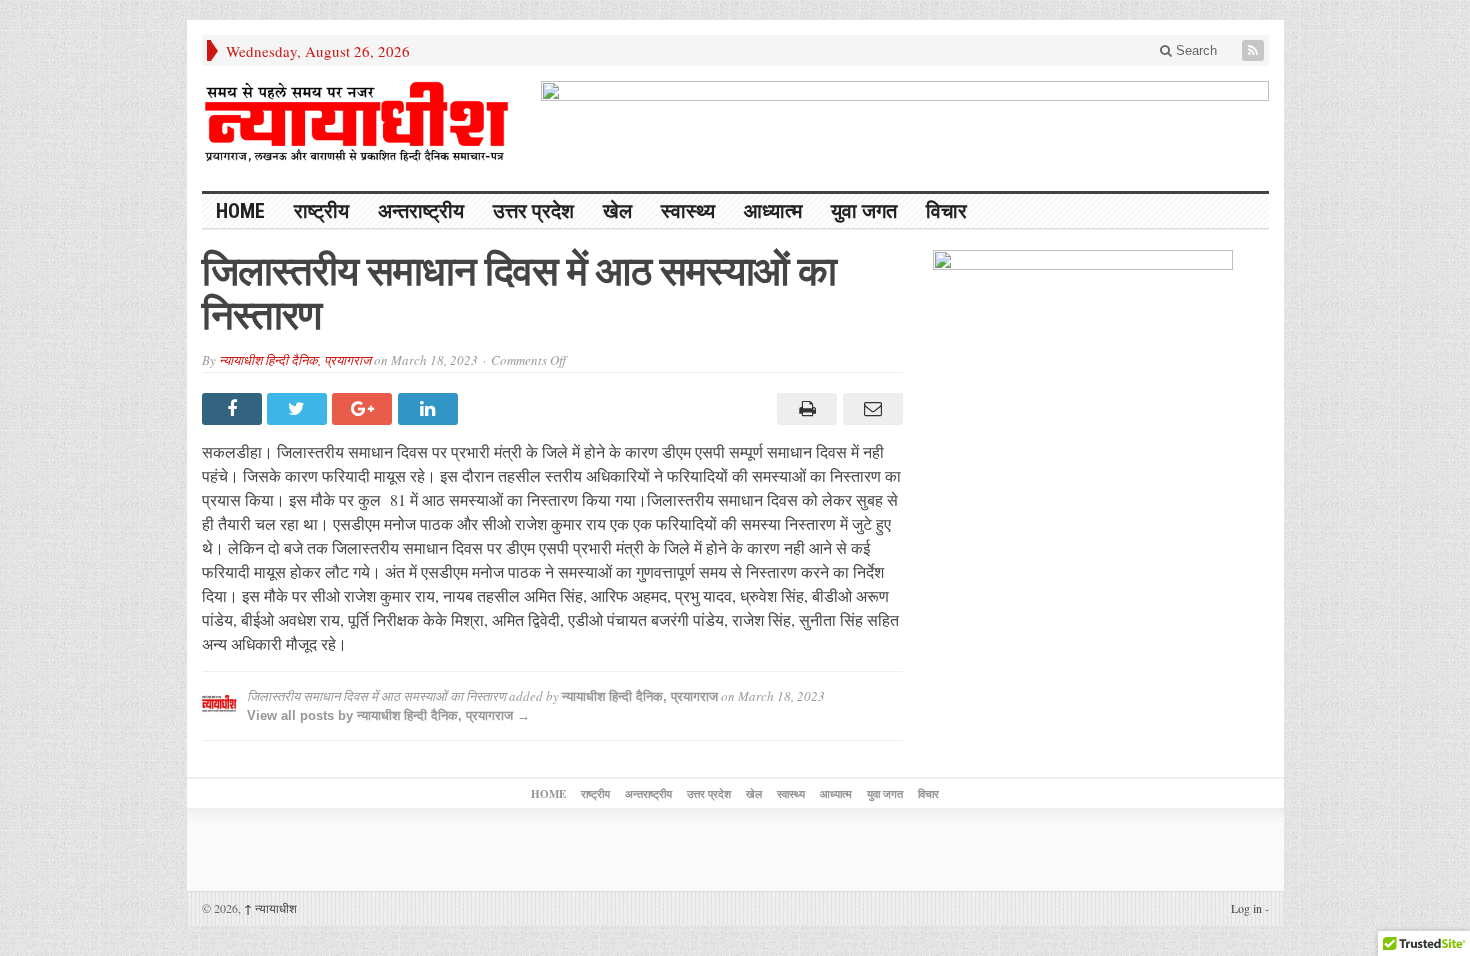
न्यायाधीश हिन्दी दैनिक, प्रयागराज (295, 360)
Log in (1246, 908)
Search (1194, 50)
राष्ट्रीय (321, 211)
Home (240, 211)
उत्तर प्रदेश (533, 211)
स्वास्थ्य (688, 211)
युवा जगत (864, 211)
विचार (946, 211)
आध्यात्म (773, 211)
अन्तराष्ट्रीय (421, 211)
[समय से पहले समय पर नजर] (357, 122)
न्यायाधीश (270, 908)
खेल (617, 211)
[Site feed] (1255, 50)
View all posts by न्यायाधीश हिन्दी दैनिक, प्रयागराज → (388, 715)
